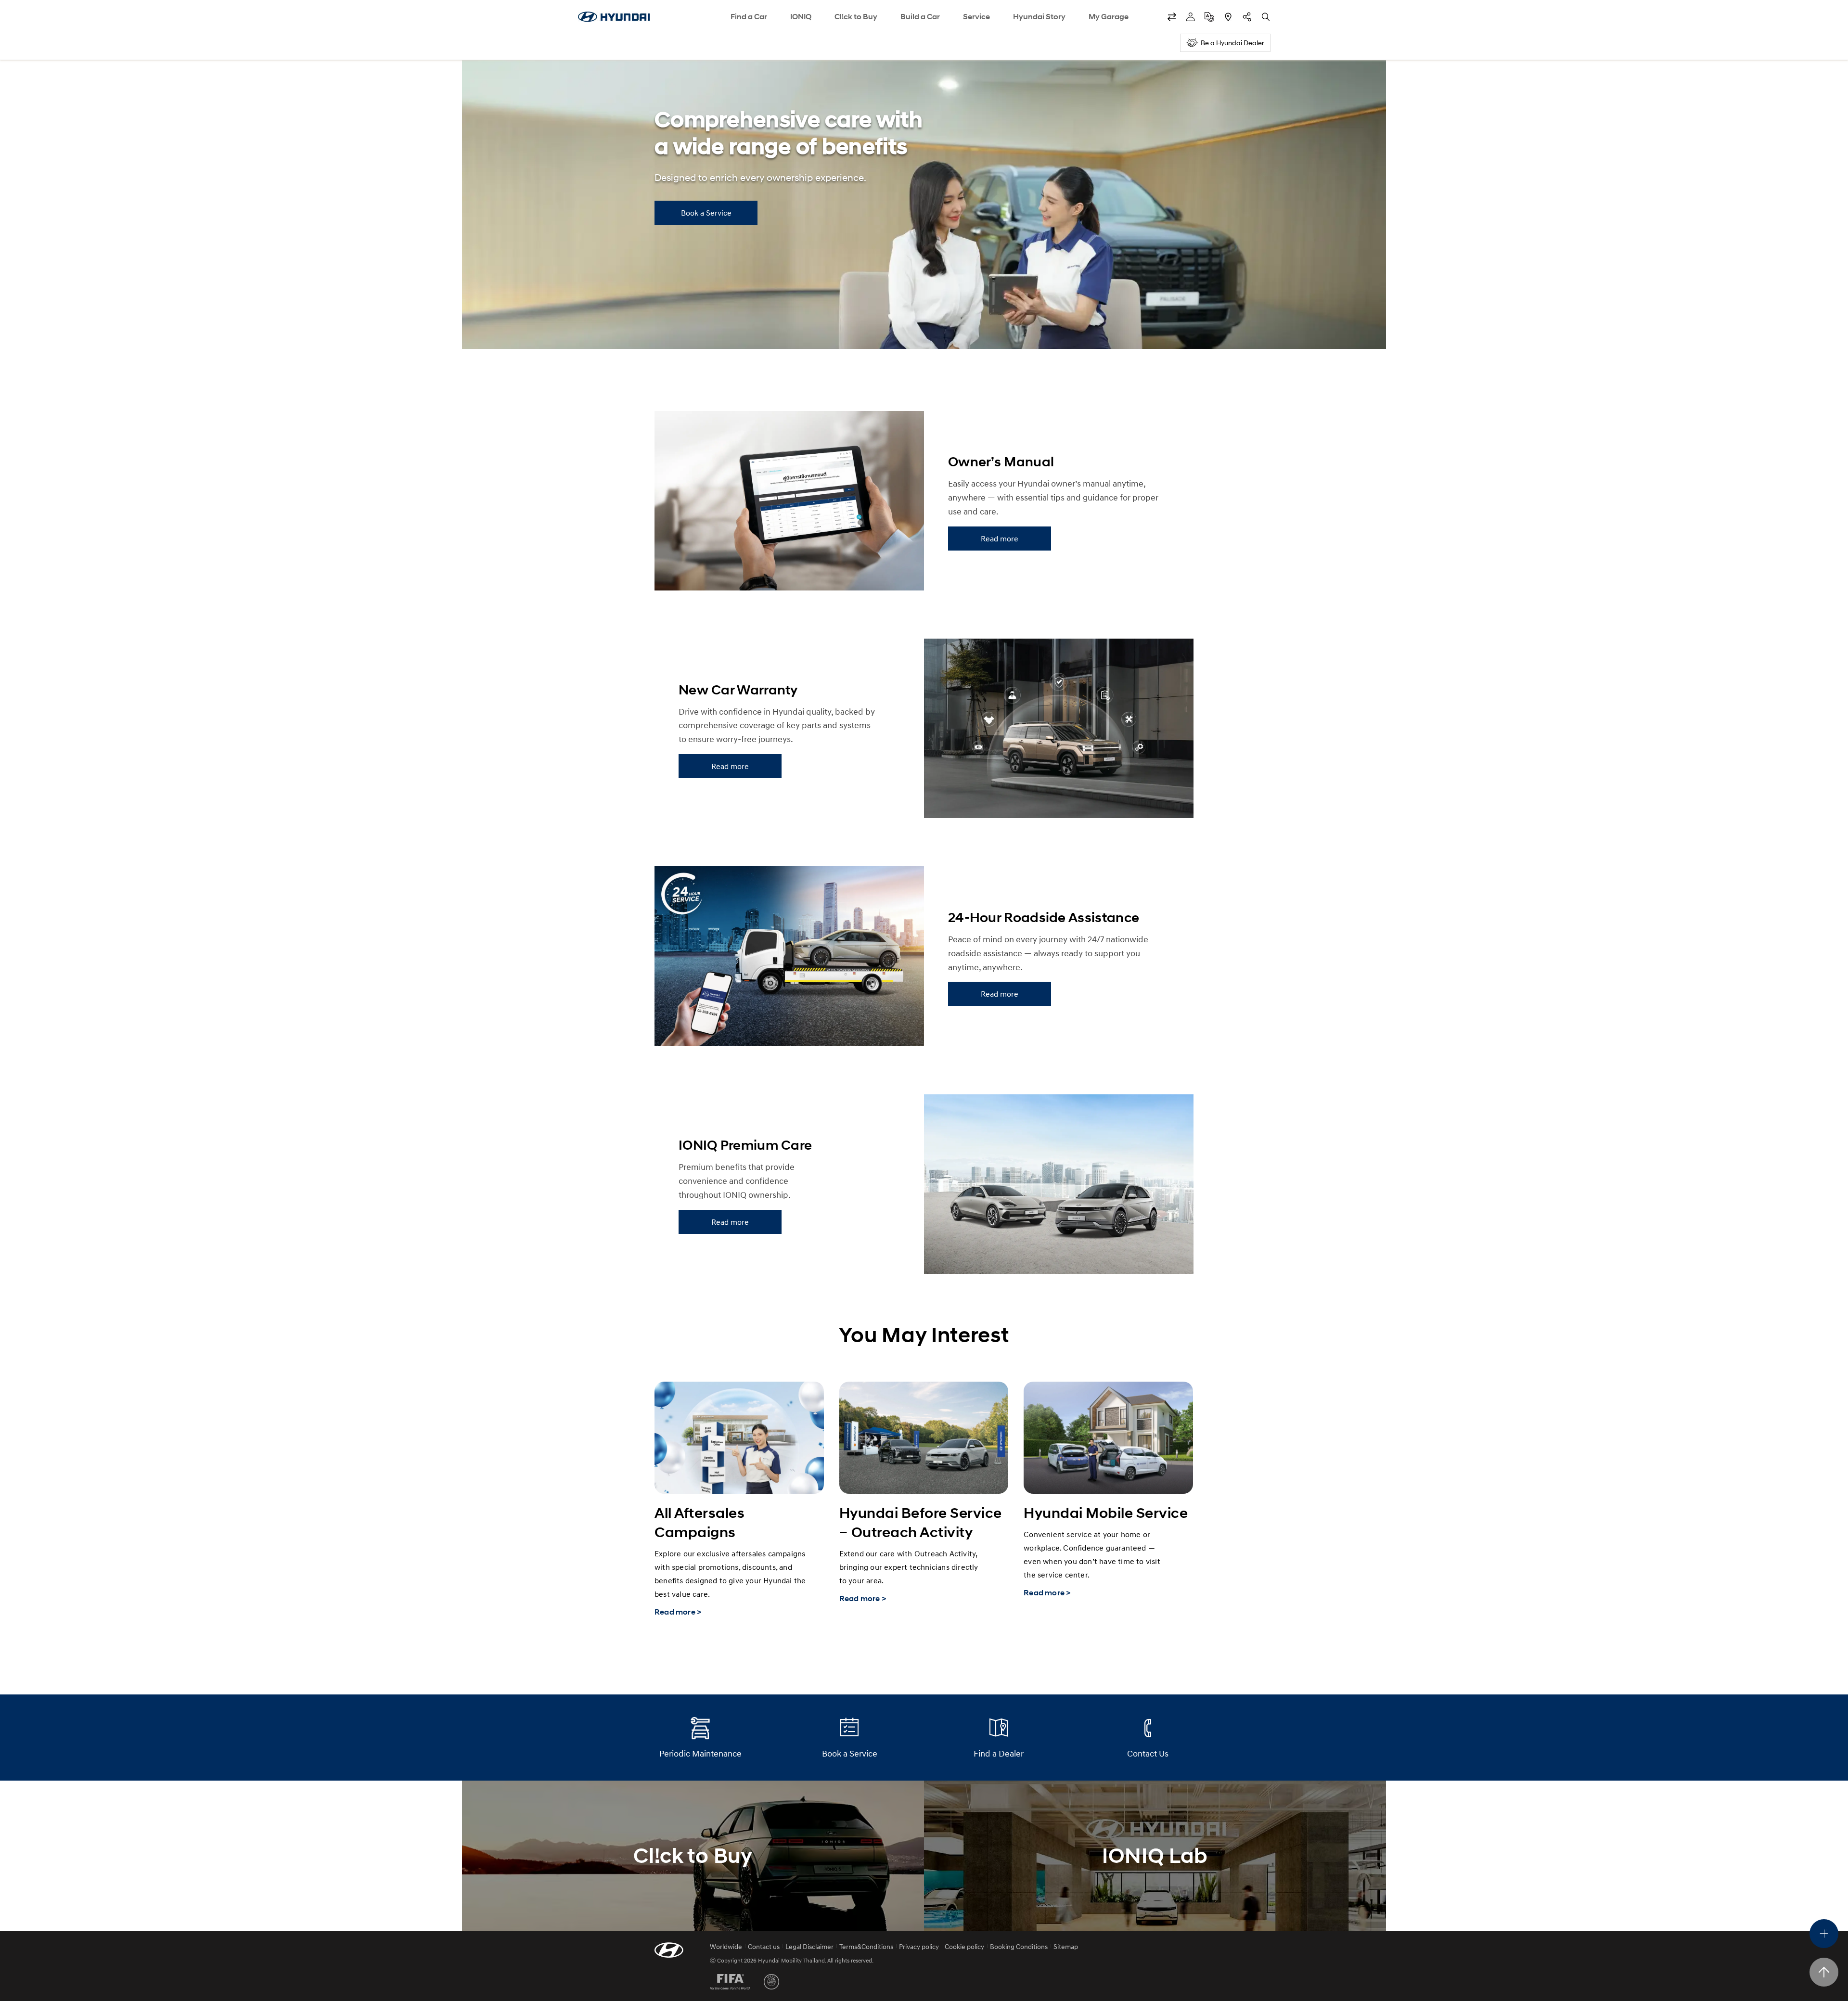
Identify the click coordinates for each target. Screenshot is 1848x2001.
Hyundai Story (1039, 17)
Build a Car (920, 17)
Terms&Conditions (866, 1946)
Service (976, 17)
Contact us (764, 1946)
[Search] (1266, 17)
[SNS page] (1247, 17)
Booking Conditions (1019, 1946)
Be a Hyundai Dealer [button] (1232, 43)
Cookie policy (964, 1946)
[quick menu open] (1824, 1934)
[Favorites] (1172, 17)
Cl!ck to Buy (856, 17)
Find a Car (749, 17)
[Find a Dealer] (1228, 17)
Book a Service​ (706, 213)
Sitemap (1066, 1946)
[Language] (1209, 17)
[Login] (1191, 17)
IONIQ (801, 17)
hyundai (614, 17)
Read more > (678, 1612)
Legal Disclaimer (809, 1946)
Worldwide (726, 1946)
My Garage (1109, 17)
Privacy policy (919, 1946)
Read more (1000, 539)
